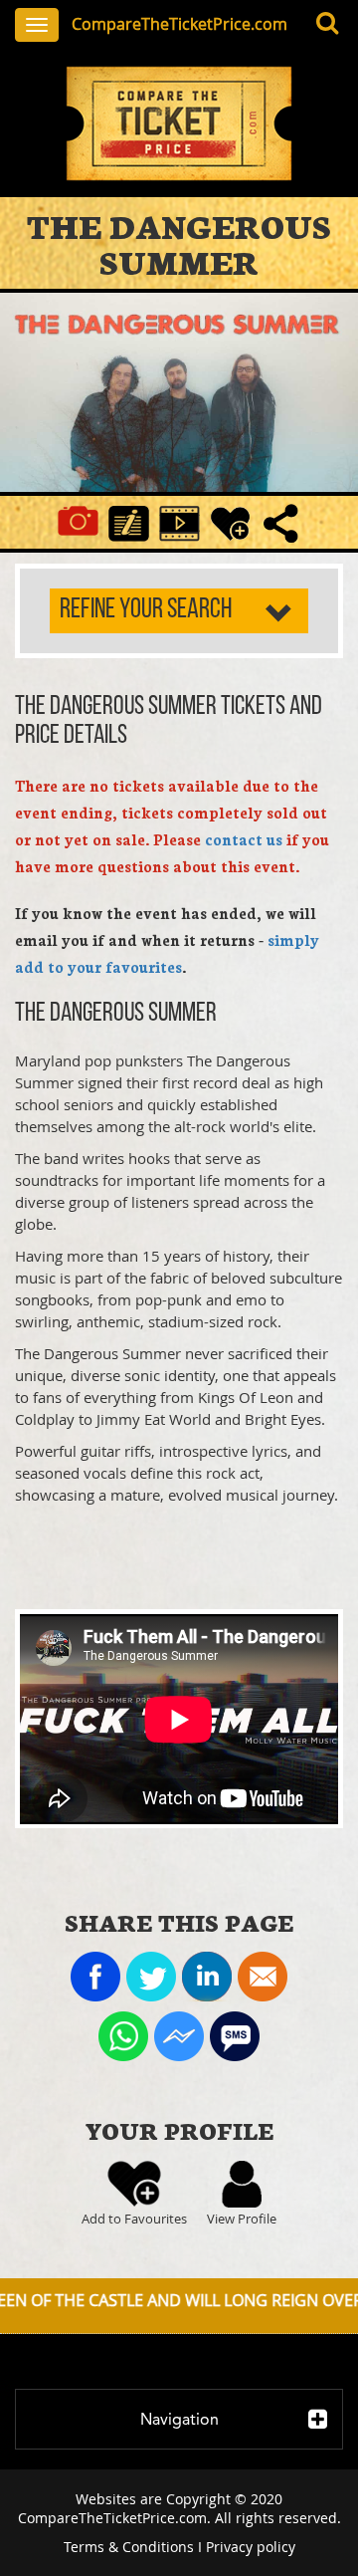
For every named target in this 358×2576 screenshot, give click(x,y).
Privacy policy (251, 2547)
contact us (244, 839)
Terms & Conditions (129, 2547)
